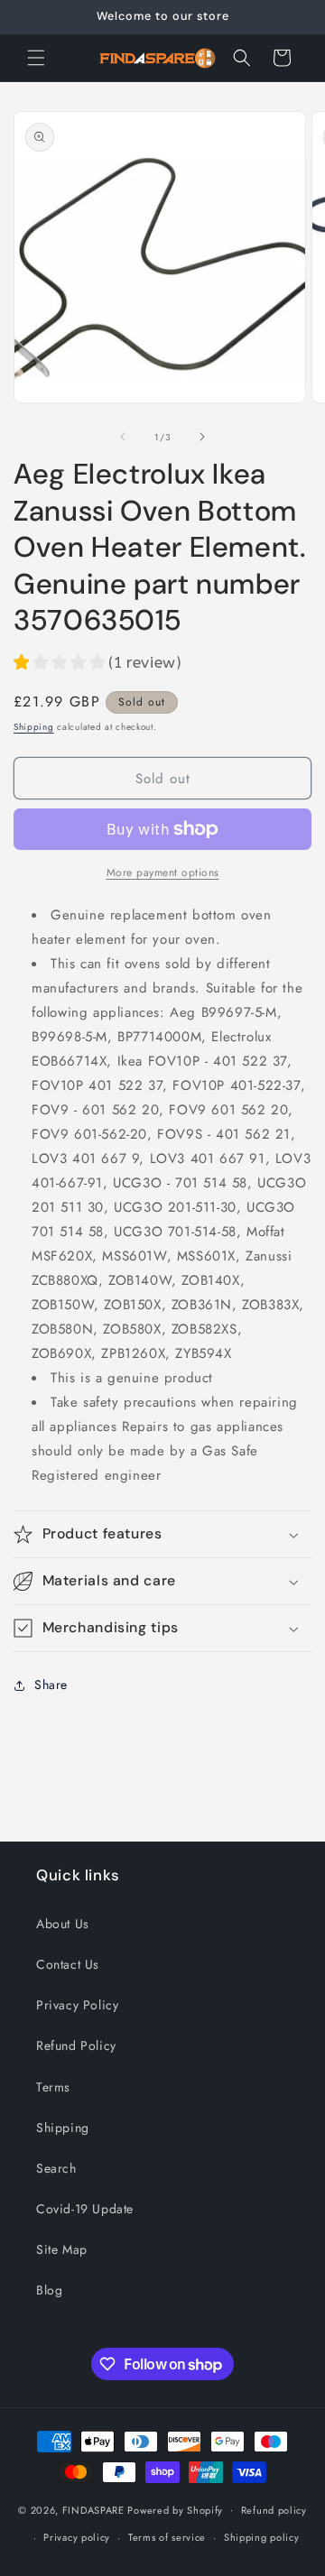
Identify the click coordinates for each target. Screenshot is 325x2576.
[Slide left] (123, 437)
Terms (53, 2087)
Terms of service (167, 2537)
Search (56, 2168)
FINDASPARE (93, 2509)
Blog (49, 2290)
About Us (63, 1924)
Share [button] (51, 1685)
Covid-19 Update (85, 2209)
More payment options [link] (163, 873)
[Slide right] (202, 437)
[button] (36, 58)
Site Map (62, 2249)
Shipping (34, 727)
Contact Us (68, 1964)
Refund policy (274, 2510)
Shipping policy (262, 2537)
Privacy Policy (77, 2005)
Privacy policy (77, 2537)
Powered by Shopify (175, 2509)
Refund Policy (76, 2045)
